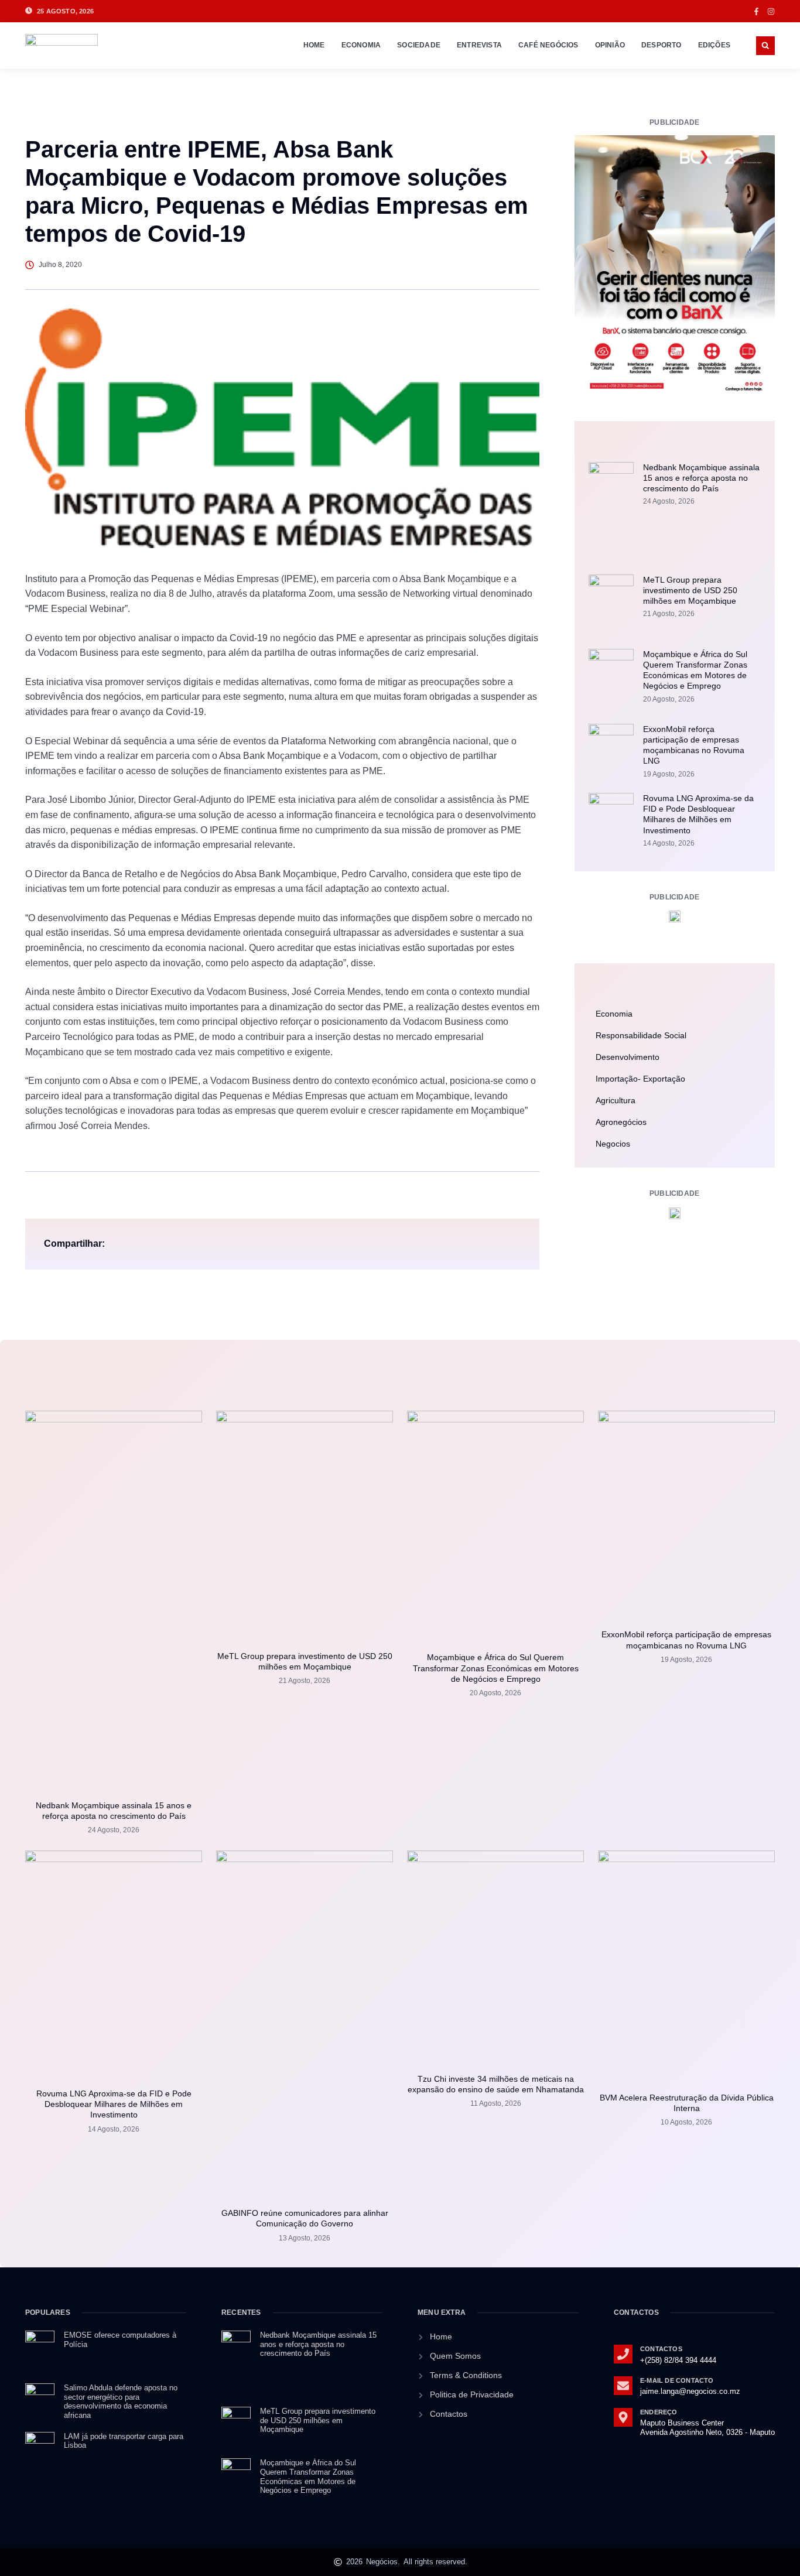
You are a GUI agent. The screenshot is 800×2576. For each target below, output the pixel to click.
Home (314, 45)
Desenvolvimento (628, 1057)
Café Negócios (548, 45)
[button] (765, 46)
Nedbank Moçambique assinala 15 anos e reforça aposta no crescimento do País (701, 478)
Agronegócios (621, 1122)
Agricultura (616, 1100)
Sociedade (419, 45)
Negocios (613, 1144)
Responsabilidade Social (641, 1035)
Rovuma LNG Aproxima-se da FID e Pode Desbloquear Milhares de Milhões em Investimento (114, 2104)
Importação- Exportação (640, 1079)
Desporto (661, 45)
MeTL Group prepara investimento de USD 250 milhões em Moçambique (690, 590)
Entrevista (479, 45)
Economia (361, 45)
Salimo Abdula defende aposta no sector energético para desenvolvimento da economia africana (121, 2401)
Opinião (610, 45)
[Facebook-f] (756, 11)
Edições (714, 45)
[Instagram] (771, 11)
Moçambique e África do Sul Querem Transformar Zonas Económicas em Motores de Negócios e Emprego (496, 1668)
